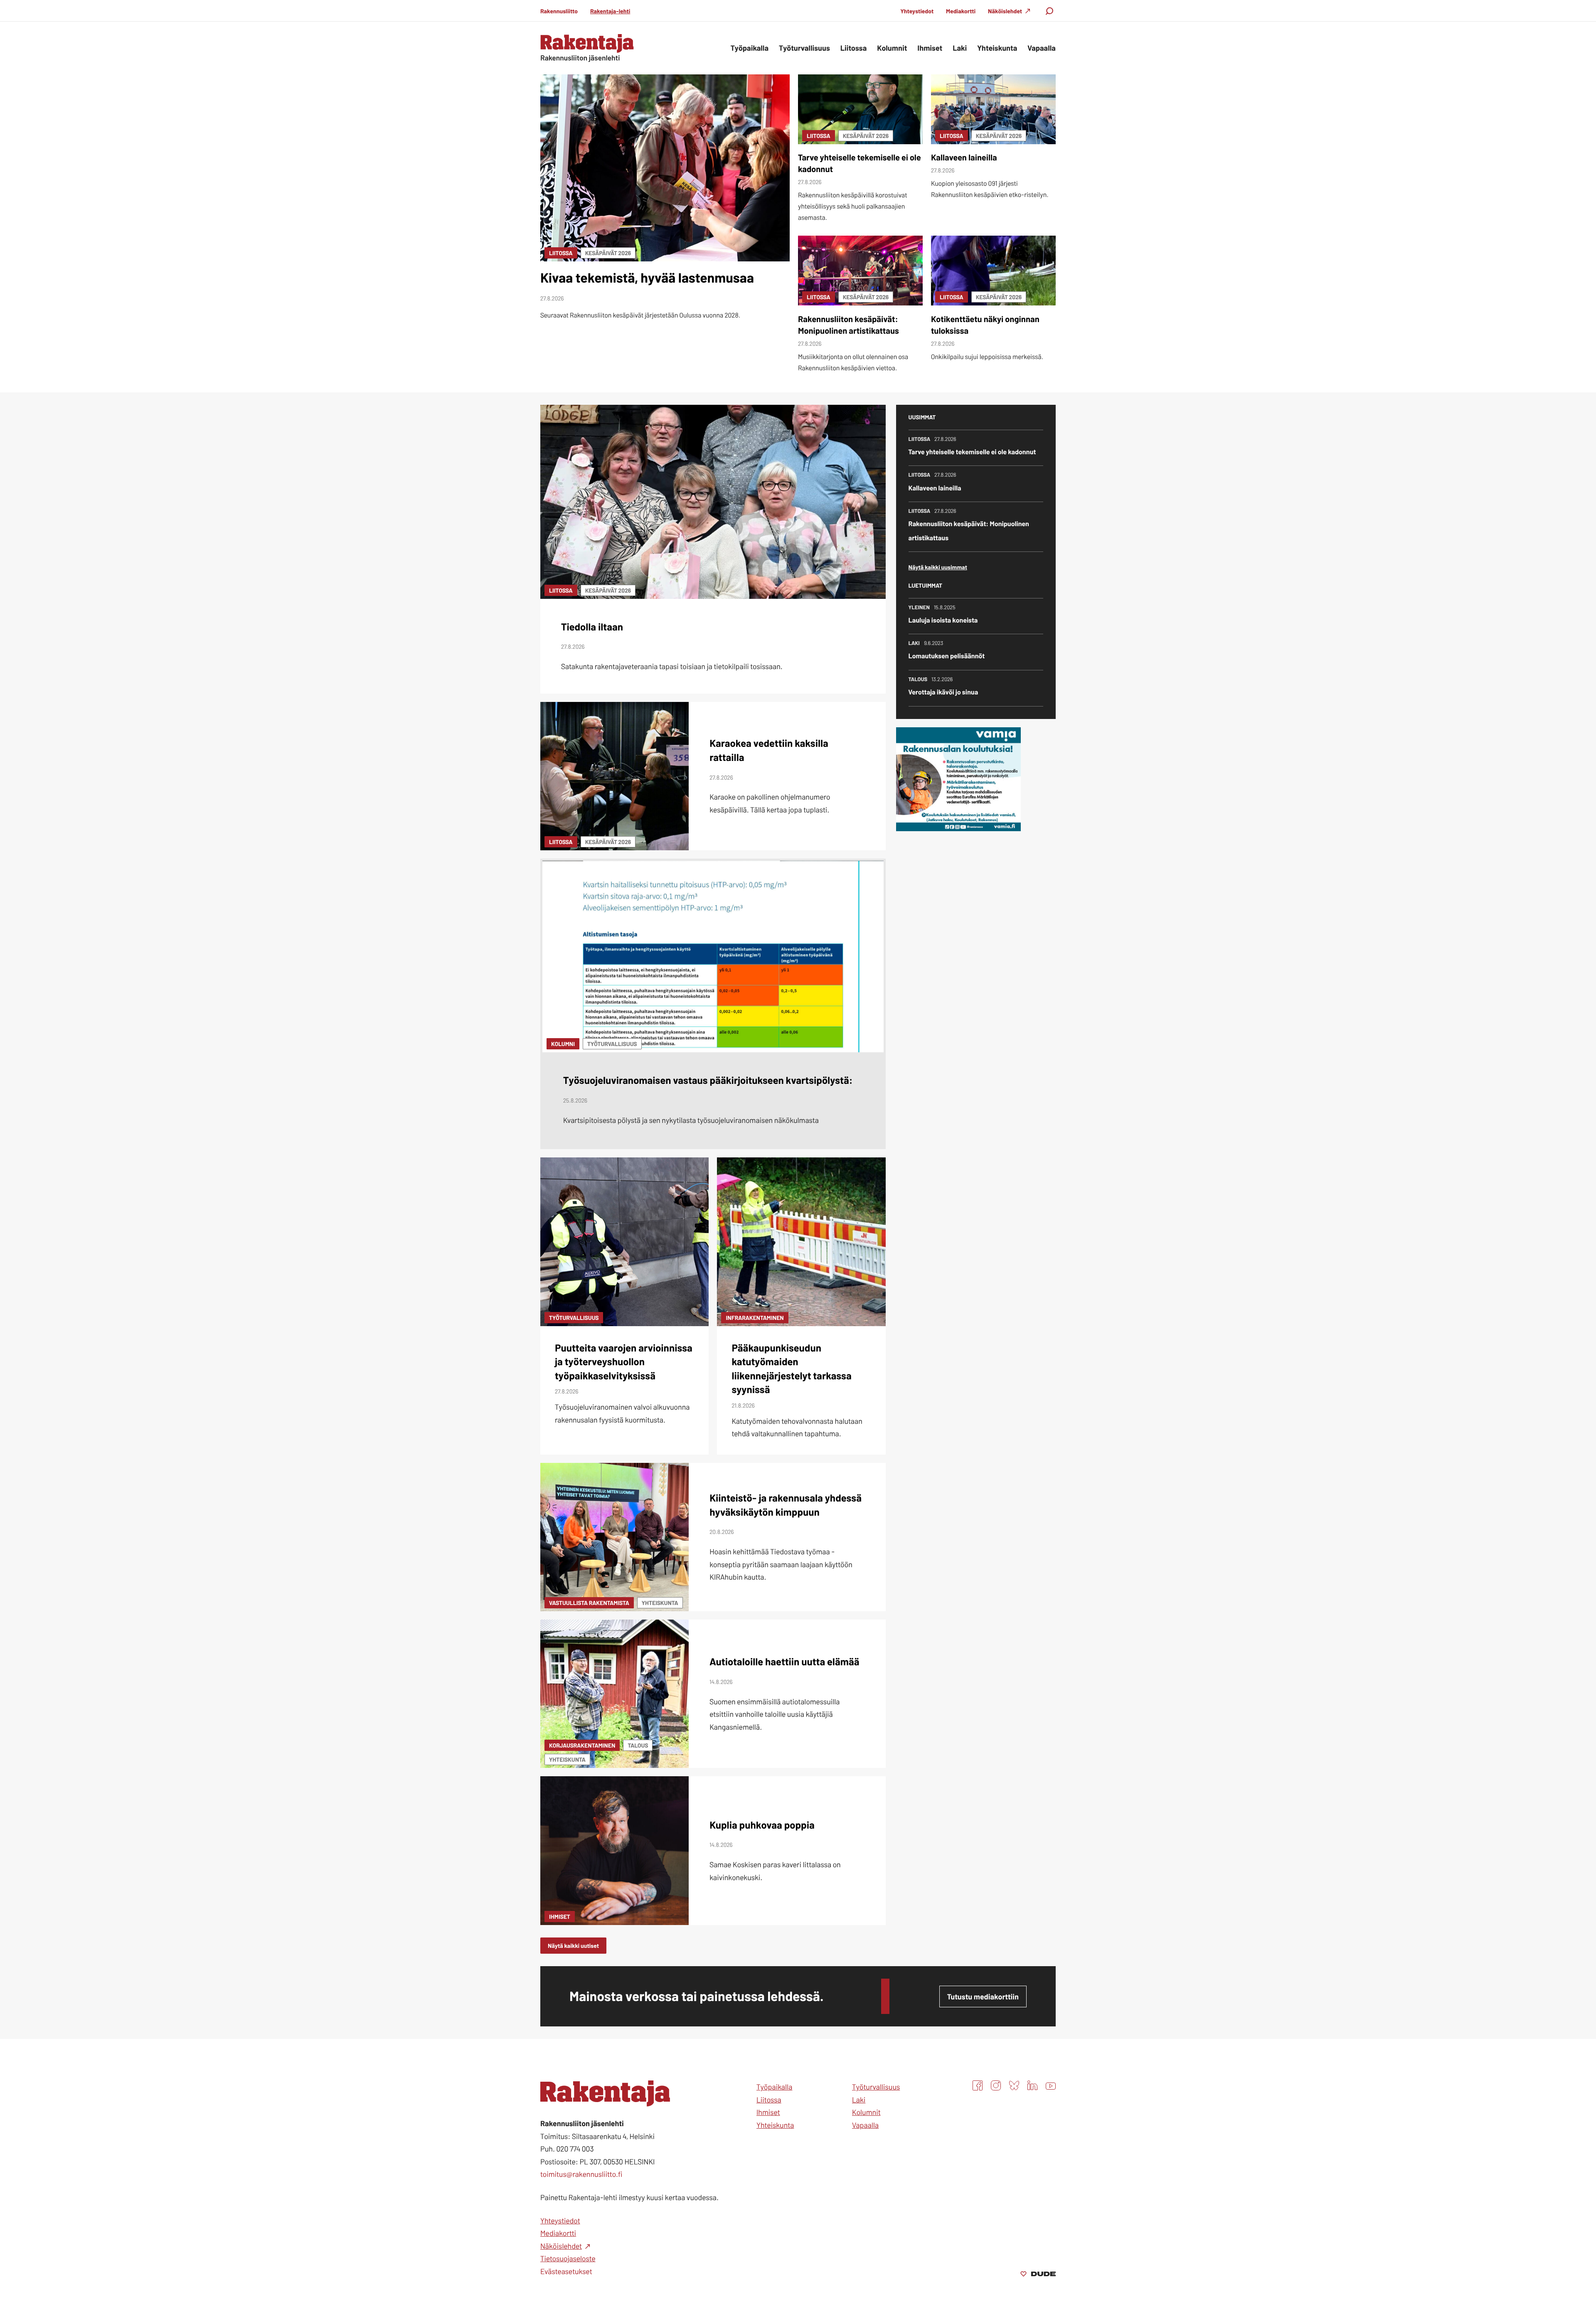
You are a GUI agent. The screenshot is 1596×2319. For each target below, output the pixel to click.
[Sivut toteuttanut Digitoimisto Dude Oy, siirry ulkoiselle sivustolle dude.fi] (1038, 2275)
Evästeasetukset (566, 2271)
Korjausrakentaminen (582, 1745)
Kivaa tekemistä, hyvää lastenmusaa (647, 278)
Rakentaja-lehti (610, 11)
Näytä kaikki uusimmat (938, 567)
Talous (638, 1745)
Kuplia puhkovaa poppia (762, 1825)
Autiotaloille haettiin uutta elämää (784, 1661)
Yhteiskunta (660, 1603)
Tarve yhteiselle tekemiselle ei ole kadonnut (972, 452)
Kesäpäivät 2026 (608, 253)
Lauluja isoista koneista (943, 620)
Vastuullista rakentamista (589, 1603)
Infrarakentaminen (755, 1318)
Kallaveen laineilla (964, 157)
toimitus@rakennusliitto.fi (581, 2174)
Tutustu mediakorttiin (983, 1997)
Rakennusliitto (559, 11)
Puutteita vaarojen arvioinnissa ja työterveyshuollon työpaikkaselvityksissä (624, 1361)
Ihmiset (560, 1916)
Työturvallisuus (612, 1044)
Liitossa (561, 253)
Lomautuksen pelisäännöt (947, 656)
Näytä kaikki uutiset (573, 1946)
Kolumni (563, 1044)
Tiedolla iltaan (592, 627)
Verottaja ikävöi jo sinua (943, 692)
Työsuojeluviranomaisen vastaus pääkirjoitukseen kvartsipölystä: (708, 1080)
